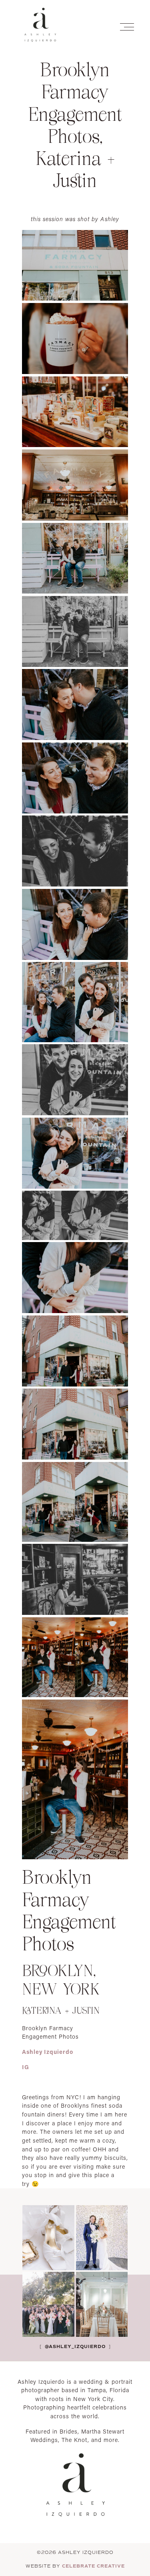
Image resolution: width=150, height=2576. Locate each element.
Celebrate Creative (93, 2566)
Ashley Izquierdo (48, 2052)
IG (26, 2067)
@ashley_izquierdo (74, 2346)
